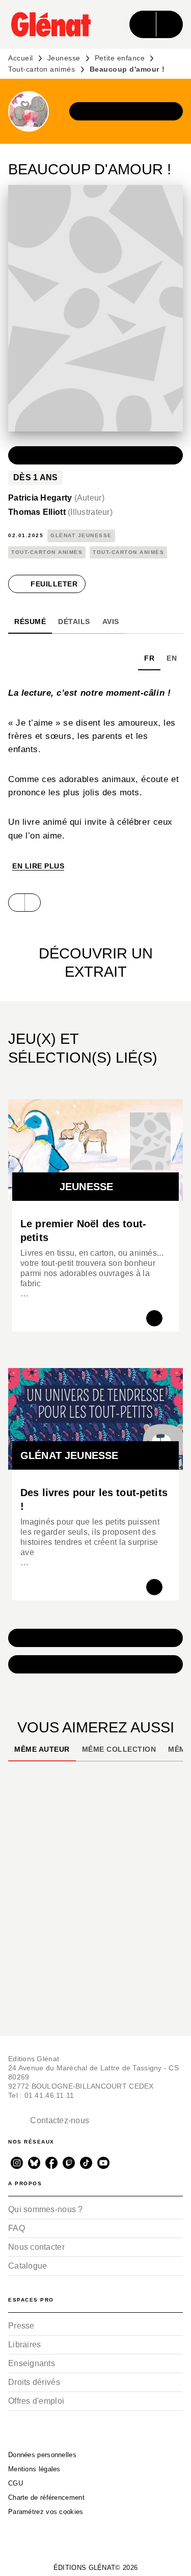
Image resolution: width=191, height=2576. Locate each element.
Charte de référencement (46, 2497)
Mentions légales (34, 2469)
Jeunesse (64, 58)
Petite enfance (120, 58)
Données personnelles (42, 2455)
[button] (126, 111)
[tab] (30, 622)
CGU (16, 2483)
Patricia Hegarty (56, 498)
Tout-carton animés (42, 69)
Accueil (21, 58)
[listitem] (17, 2163)
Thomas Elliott (60, 512)
